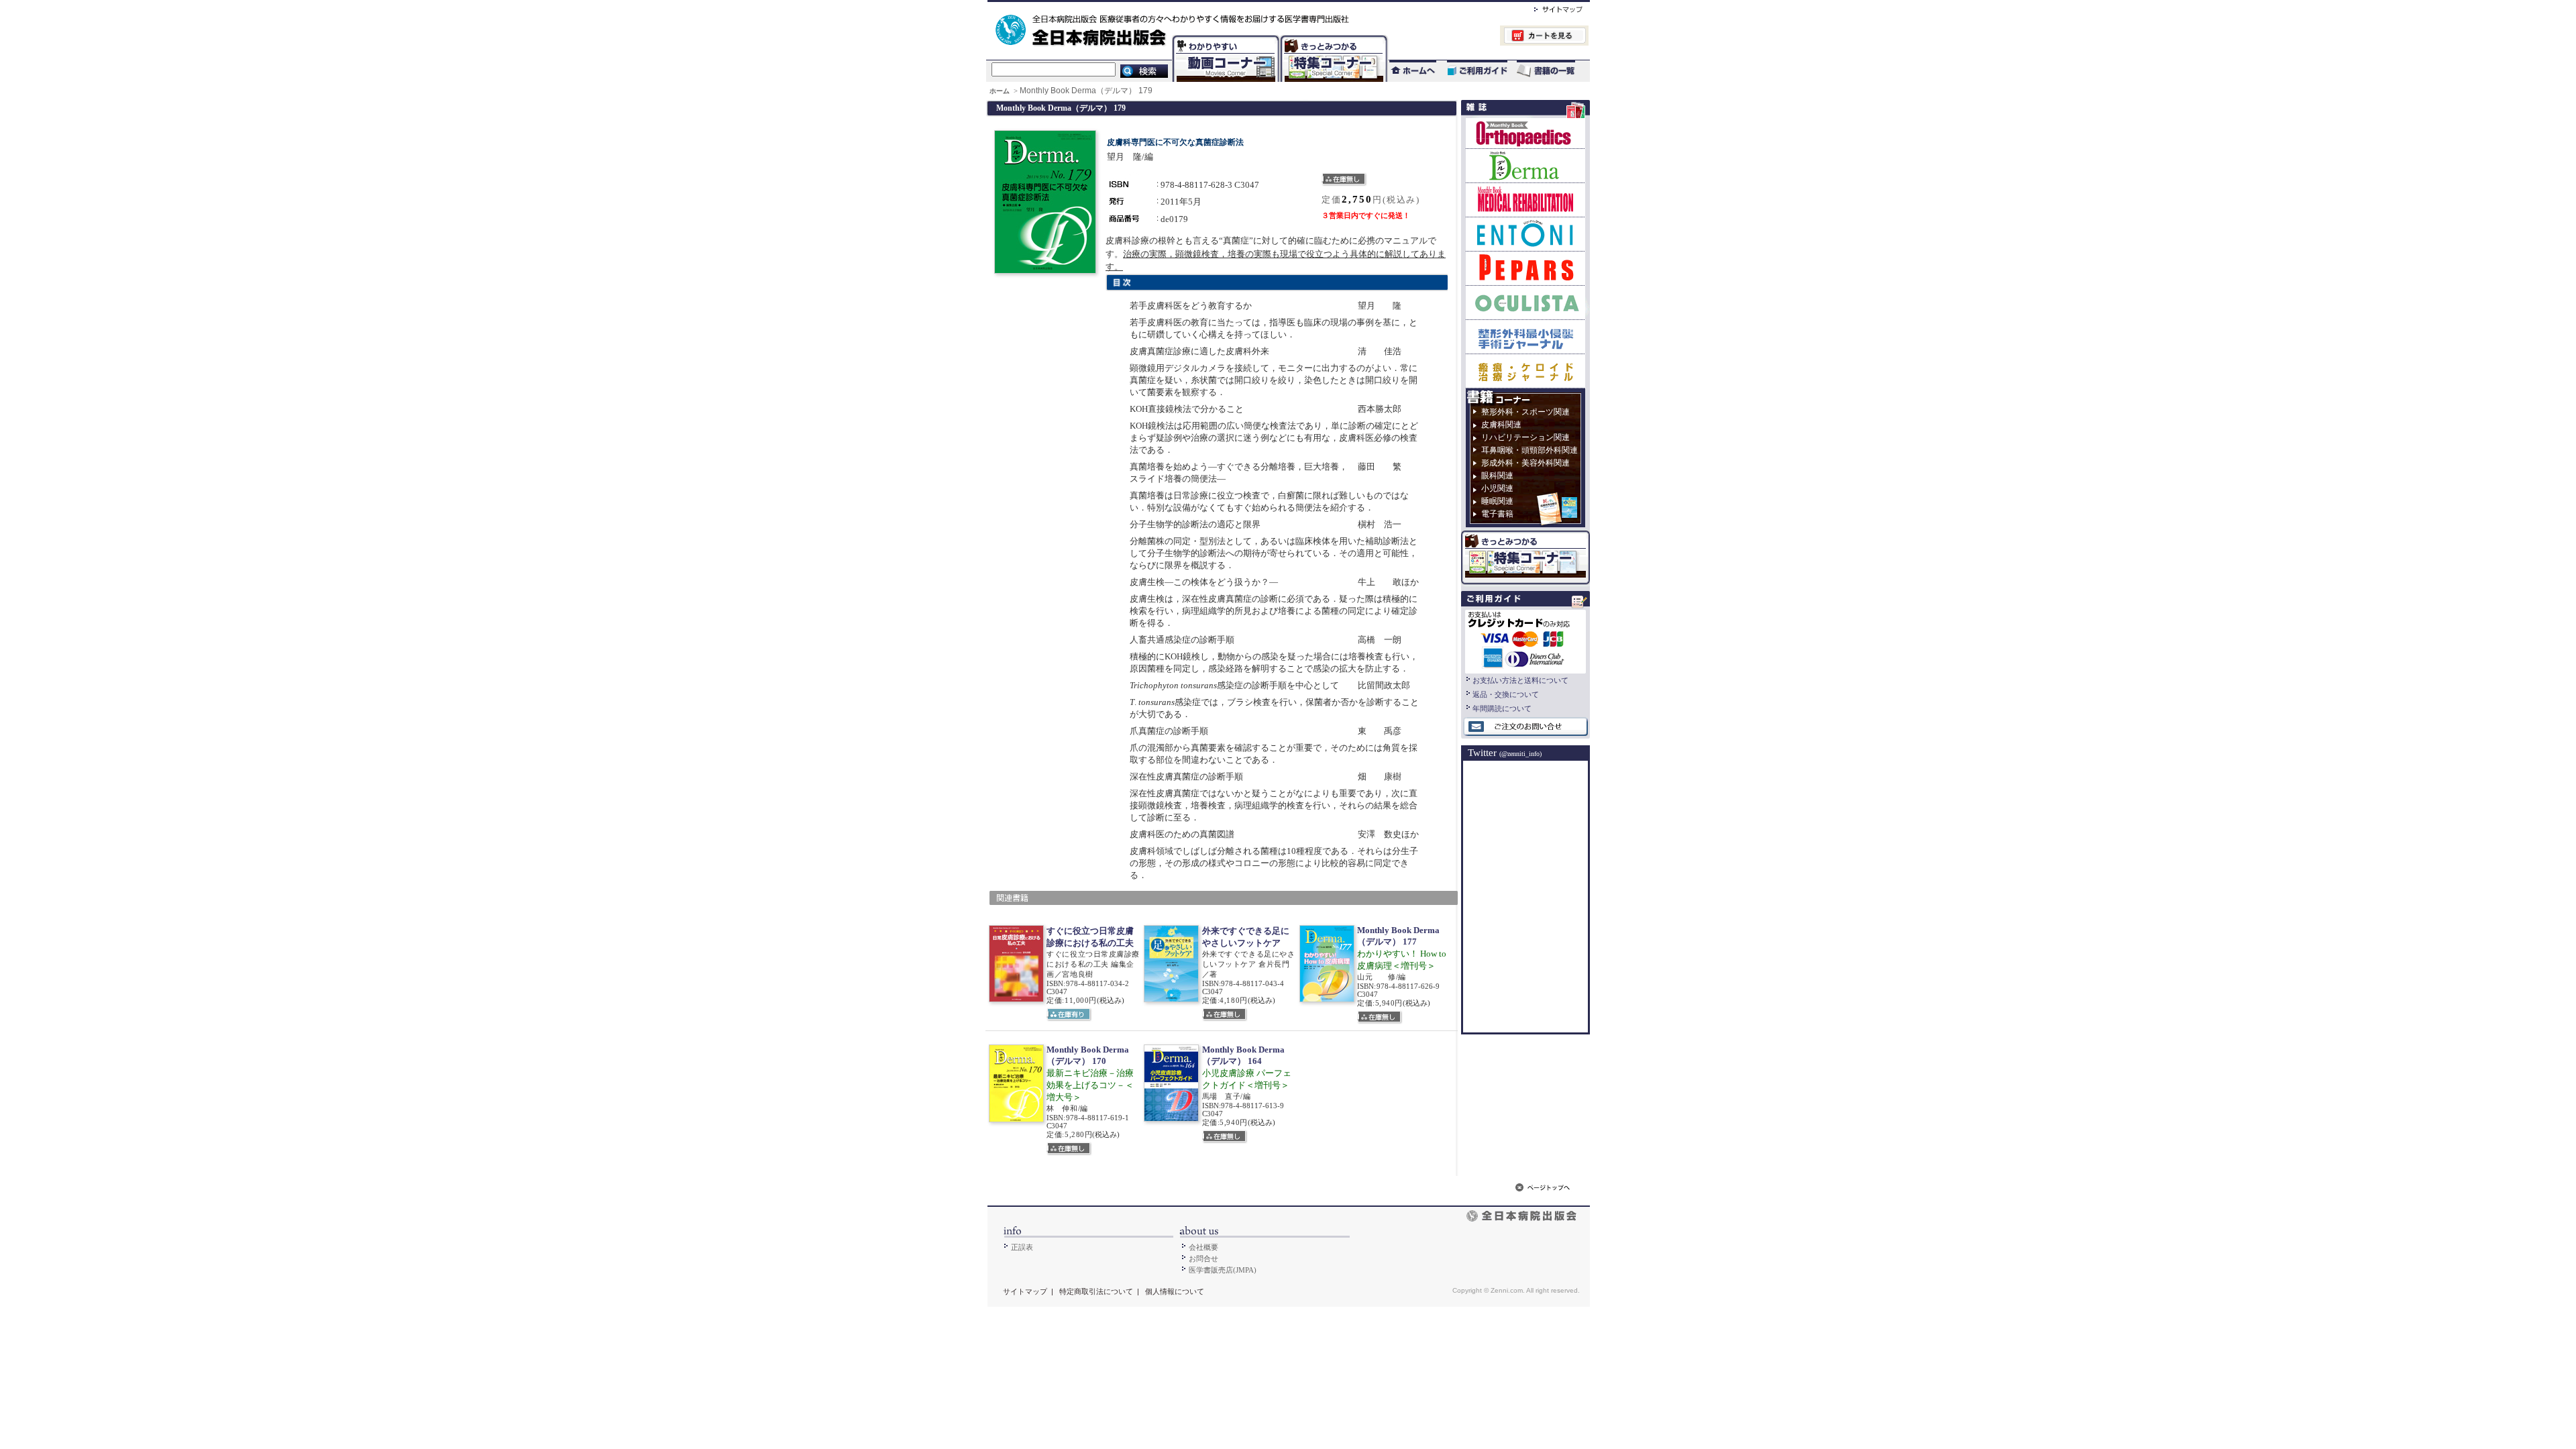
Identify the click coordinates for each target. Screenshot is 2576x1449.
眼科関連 (1497, 476)
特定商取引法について (1096, 1291)
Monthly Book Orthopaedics (1525, 133)
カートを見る (1488, 37)
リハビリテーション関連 (1525, 437)
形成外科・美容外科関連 (1525, 463)
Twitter (1505, 753)
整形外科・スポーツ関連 (1525, 412)
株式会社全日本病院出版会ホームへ (1243, 7)
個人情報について (1175, 1291)
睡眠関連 (1497, 501)
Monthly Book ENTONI (1525, 234)
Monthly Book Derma (1525, 165)
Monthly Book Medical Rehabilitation (1525, 200)
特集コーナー (1333, 37)
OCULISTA (1525, 302)
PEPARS (1525, 268)
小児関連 (1497, 488)
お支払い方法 (1525, 640)
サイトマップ (1545, 7)
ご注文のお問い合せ (1525, 727)
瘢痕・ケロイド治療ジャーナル (1525, 371)
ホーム (1001, 91)
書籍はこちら (1547, 71)
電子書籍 (1497, 514)
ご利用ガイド (1470, 71)
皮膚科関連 (1501, 425)
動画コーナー (1223, 37)
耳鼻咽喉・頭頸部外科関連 (1529, 450)
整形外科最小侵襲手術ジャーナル (1525, 336)
